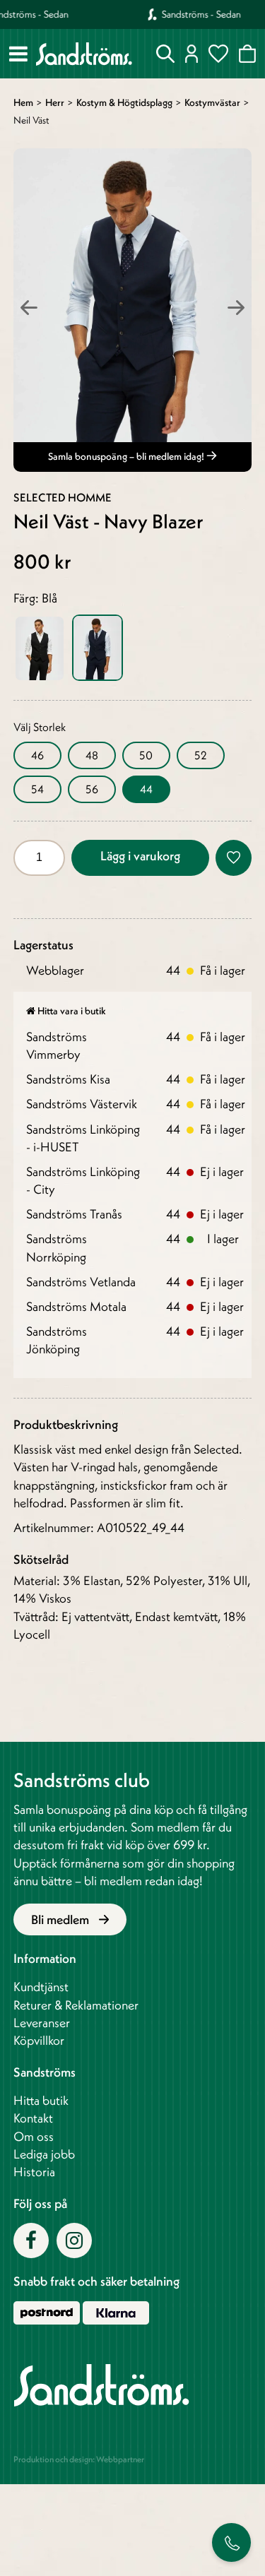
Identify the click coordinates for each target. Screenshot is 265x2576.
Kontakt (33, 2118)
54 (37, 789)
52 (201, 755)
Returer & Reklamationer (76, 2005)
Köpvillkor (39, 2040)
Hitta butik (41, 2100)
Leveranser (42, 2023)
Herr (55, 102)
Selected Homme (63, 497)
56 (92, 789)
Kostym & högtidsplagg (124, 102)
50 (146, 755)
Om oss (34, 2136)
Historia (34, 2172)
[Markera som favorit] (234, 858)
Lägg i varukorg (140, 856)
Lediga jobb (44, 2154)
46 (37, 755)
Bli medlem (61, 1919)
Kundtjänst (41, 1987)
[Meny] (18, 54)
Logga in (192, 54)
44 (146, 789)
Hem (23, 102)
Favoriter (218, 54)
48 (92, 755)
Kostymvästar (212, 102)
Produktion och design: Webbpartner (79, 2459)
